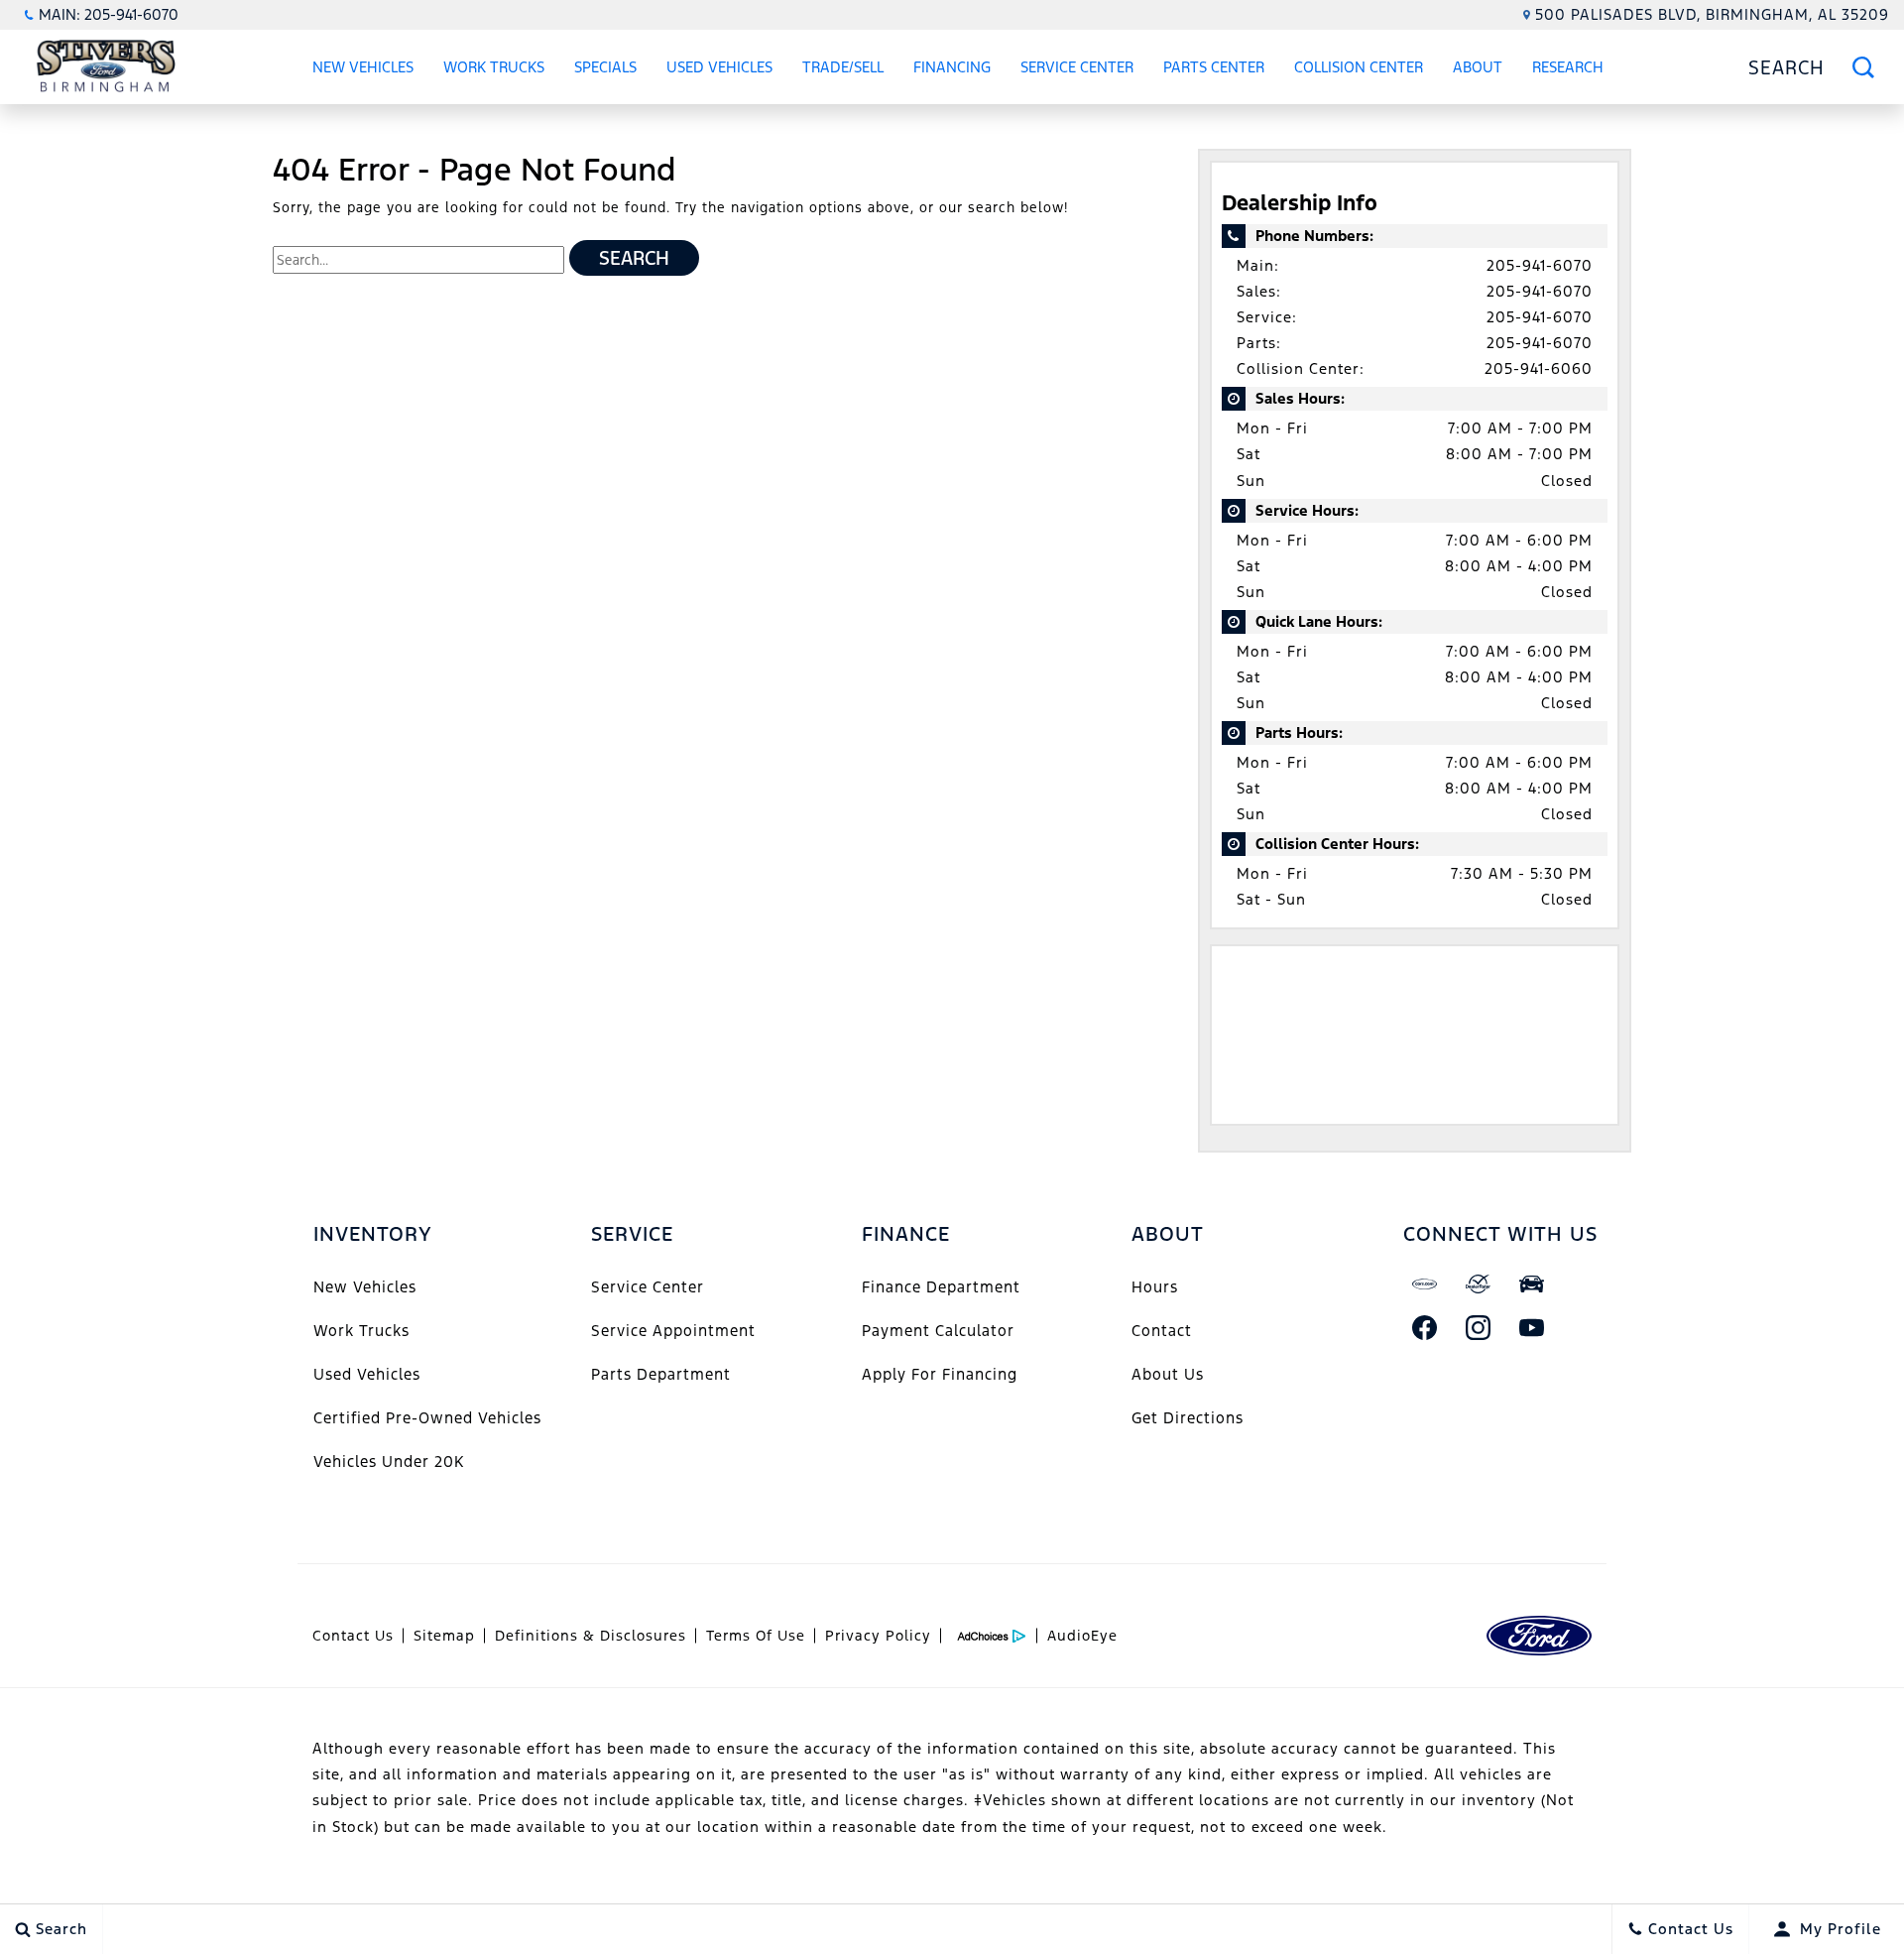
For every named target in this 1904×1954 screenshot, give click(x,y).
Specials (605, 67)
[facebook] (1425, 1327)
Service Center (1077, 67)
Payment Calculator (938, 1331)
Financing (952, 67)
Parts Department (661, 1374)
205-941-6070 (1540, 265)
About (1478, 67)
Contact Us (353, 1636)
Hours (1155, 1287)
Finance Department (941, 1287)
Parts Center (1214, 67)
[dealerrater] (1479, 1283)
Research (1567, 70)
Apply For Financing (940, 1374)
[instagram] (1479, 1327)
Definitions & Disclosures (591, 1636)
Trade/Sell (843, 67)
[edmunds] (1532, 1283)
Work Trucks (494, 67)
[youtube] (1532, 1327)
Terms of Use (756, 1636)
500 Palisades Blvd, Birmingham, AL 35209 (1712, 14)
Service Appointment (673, 1331)
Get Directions (1188, 1418)
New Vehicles (363, 67)
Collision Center (1359, 67)
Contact (1162, 1331)
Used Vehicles (719, 67)
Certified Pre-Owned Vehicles (427, 1418)
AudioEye (1082, 1636)
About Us (1168, 1374)
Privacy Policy (878, 1636)
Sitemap (444, 1636)
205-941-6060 (1539, 368)
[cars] (1425, 1283)
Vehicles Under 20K (389, 1462)
